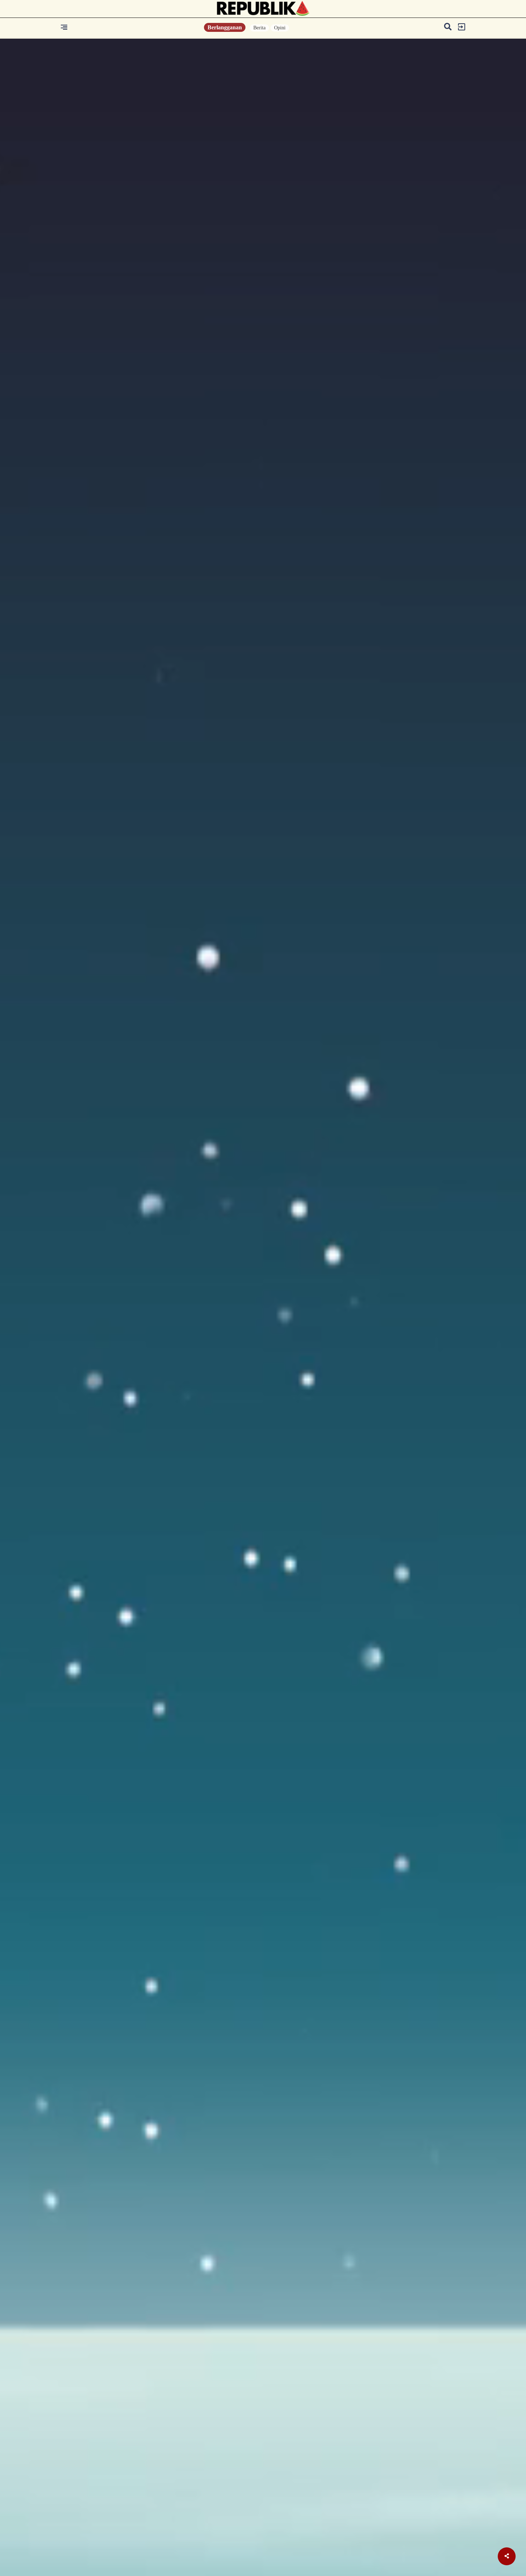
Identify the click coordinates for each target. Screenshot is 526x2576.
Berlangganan (225, 27)
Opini (280, 28)
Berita (259, 28)
